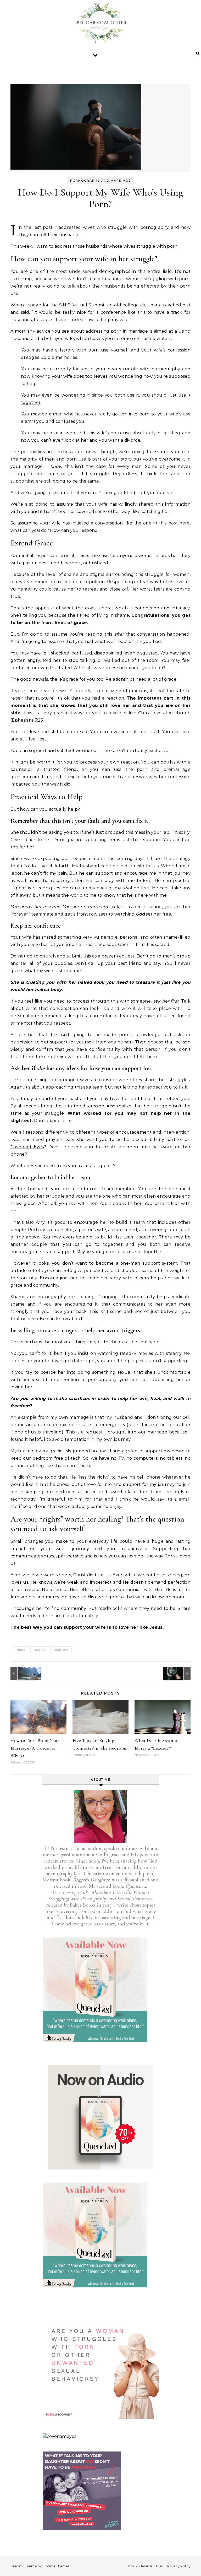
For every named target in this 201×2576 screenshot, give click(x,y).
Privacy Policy (179, 2566)
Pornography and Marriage (100, 181)
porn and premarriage (164, 769)
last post (43, 227)
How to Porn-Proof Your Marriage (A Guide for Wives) (35, 1748)
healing (40, 1650)
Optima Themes (56, 2566)
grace (21, 1650)
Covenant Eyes (27, 1147)
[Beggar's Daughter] (100, 25)
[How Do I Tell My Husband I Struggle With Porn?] (179, 1674)
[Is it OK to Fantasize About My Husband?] (22, 1674)
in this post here (172, 523)
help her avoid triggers (113, 1330)
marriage (61, 1650)
